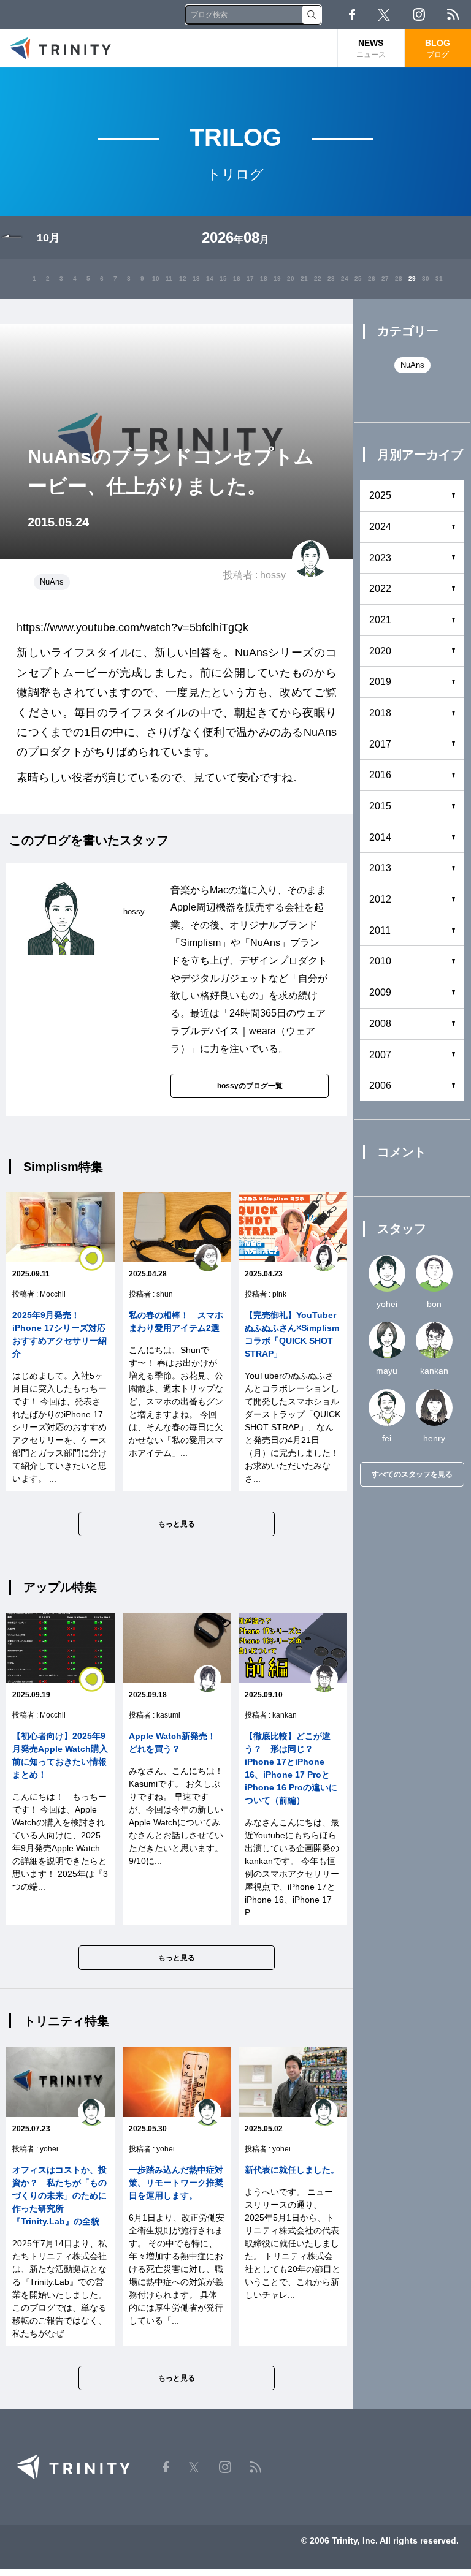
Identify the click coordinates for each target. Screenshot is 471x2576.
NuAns (52, 582)
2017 (380, 744)
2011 (380, 930)
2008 (380, 1024)
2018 (380, 713)
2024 (380, 527)
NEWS (371, 48)
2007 (380, 1055)
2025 (380, 495)
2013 (380, 868)
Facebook (352, 15)
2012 (380, 899)
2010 (380, 961)
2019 (380, 682)
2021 (380, 620)
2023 (380, 558)
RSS (453, 14)
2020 (380, 651)
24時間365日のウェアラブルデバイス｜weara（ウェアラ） (248, 1031)
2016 (380, 775)
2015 (380, 806)
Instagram (419, 14)
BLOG (438, 48)
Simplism (201, 943)
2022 (380, 589)
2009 (380, 992)
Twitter (384, 15)
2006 (380, 1085)
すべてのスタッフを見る (412, 1474)
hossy (273, 575)
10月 (48, 238)
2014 (380, 837)
